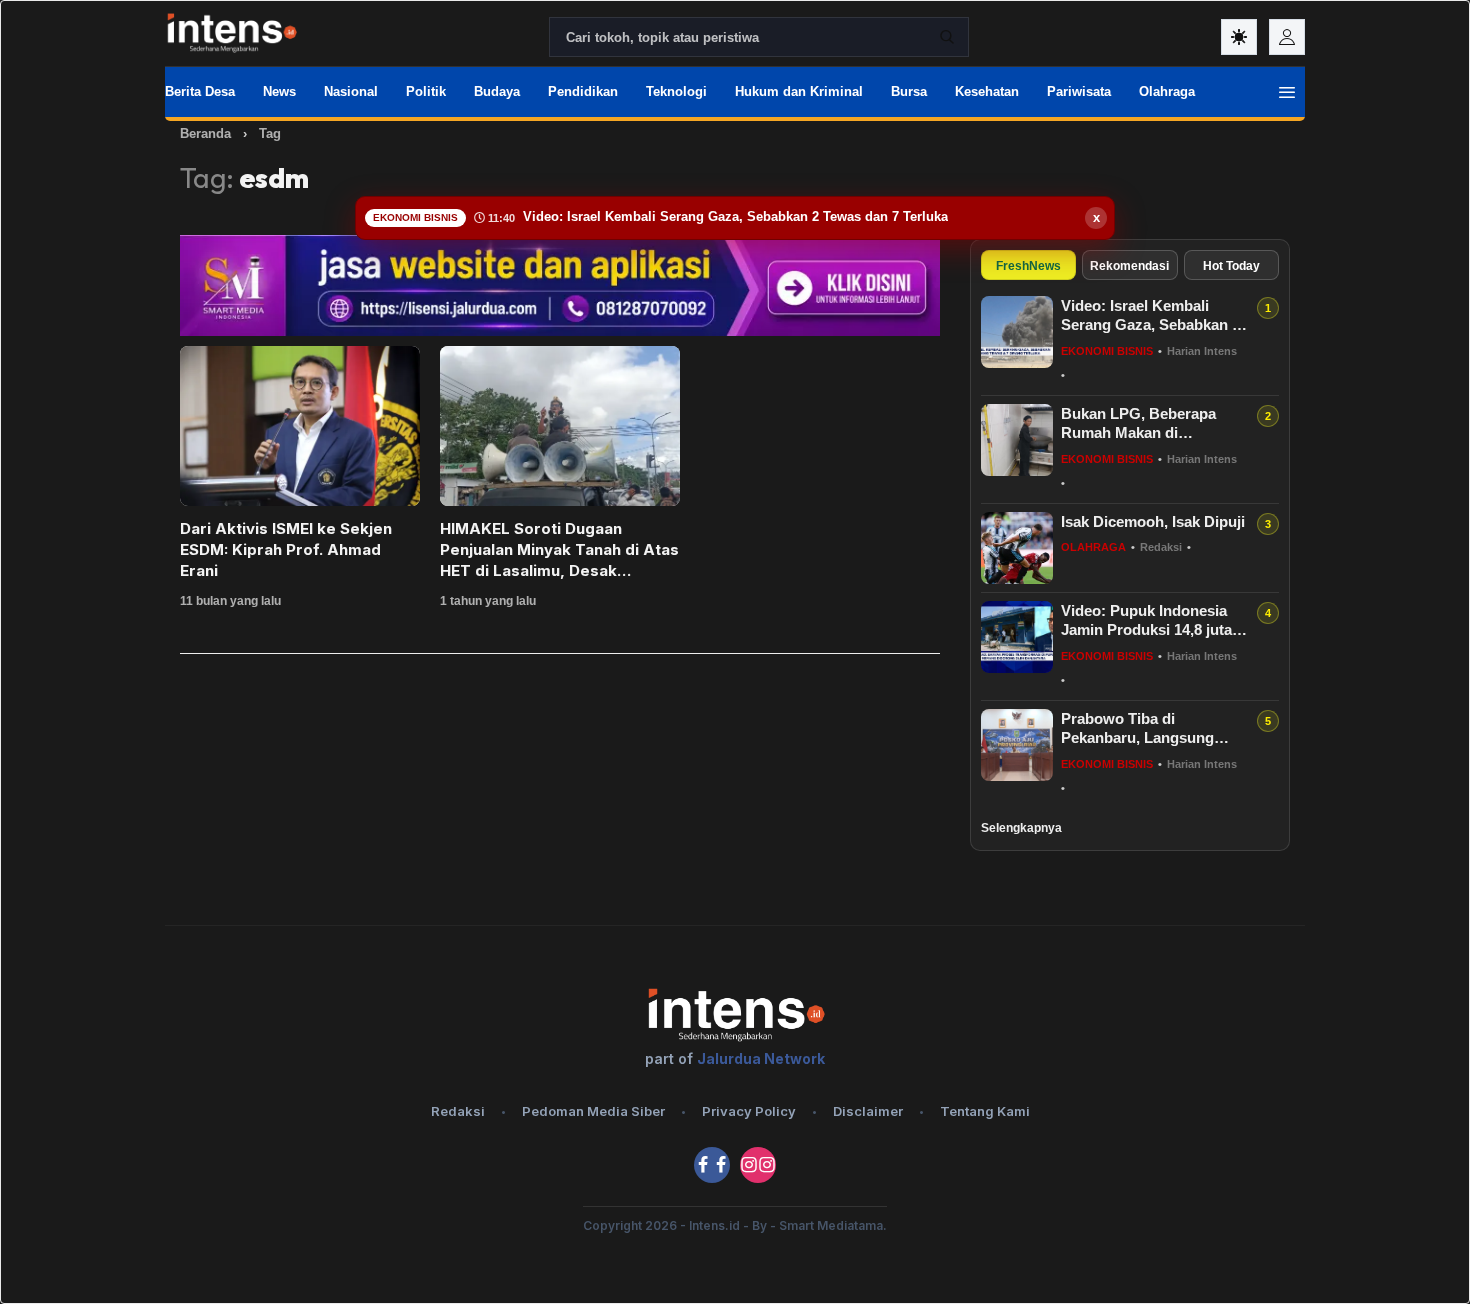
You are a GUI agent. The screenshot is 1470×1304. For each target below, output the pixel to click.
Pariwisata (1079, 91)
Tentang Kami (985, 1111)
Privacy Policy (749, 1111)
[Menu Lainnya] (1287, 92)
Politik (426, 91)
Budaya (497, 91)
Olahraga (1167, 91)
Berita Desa (200, 91)
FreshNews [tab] (1028, 266)
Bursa (909, 91)
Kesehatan (987, 91)
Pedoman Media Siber (593, 1111)
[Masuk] (1287, 37)
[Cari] (947, 37)
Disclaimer (868, 1111)
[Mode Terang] (1239, 37)
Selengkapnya (1021, 828)
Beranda (205, 133)
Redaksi (458, 1111)
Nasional (351, 91)
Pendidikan (583, 91)
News (279, 91)
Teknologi (676, 91)
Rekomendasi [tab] (1129, 266)
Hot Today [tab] (1231, 266)
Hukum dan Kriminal (799, 91)
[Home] (231, 33)
